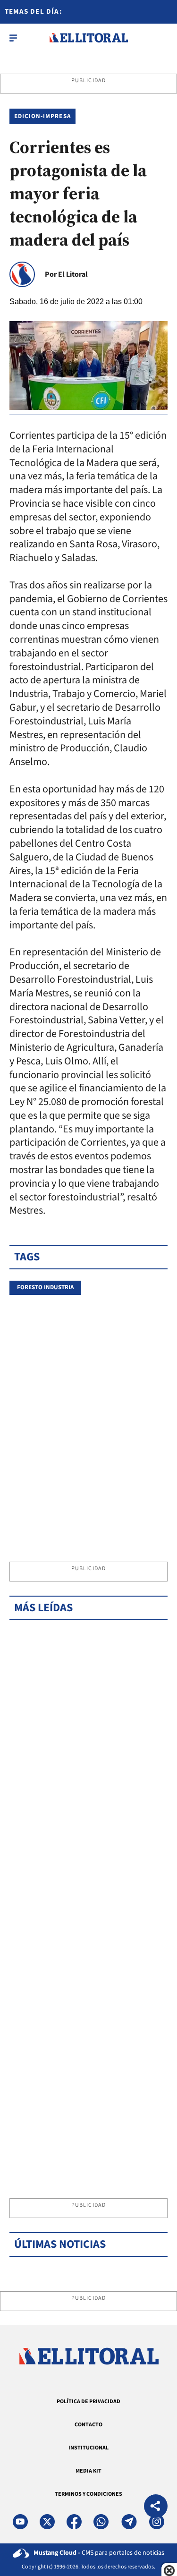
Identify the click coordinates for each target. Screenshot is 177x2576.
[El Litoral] (88, 38)
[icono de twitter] (47, 2522)
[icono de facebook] (74, 2522)
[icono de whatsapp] (101, 2522)
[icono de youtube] (20, 2522)
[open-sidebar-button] (13, 38)
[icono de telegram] (129, 2522)
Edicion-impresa (42, 116)
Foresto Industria (45, 1287)
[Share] (156, 2507)
